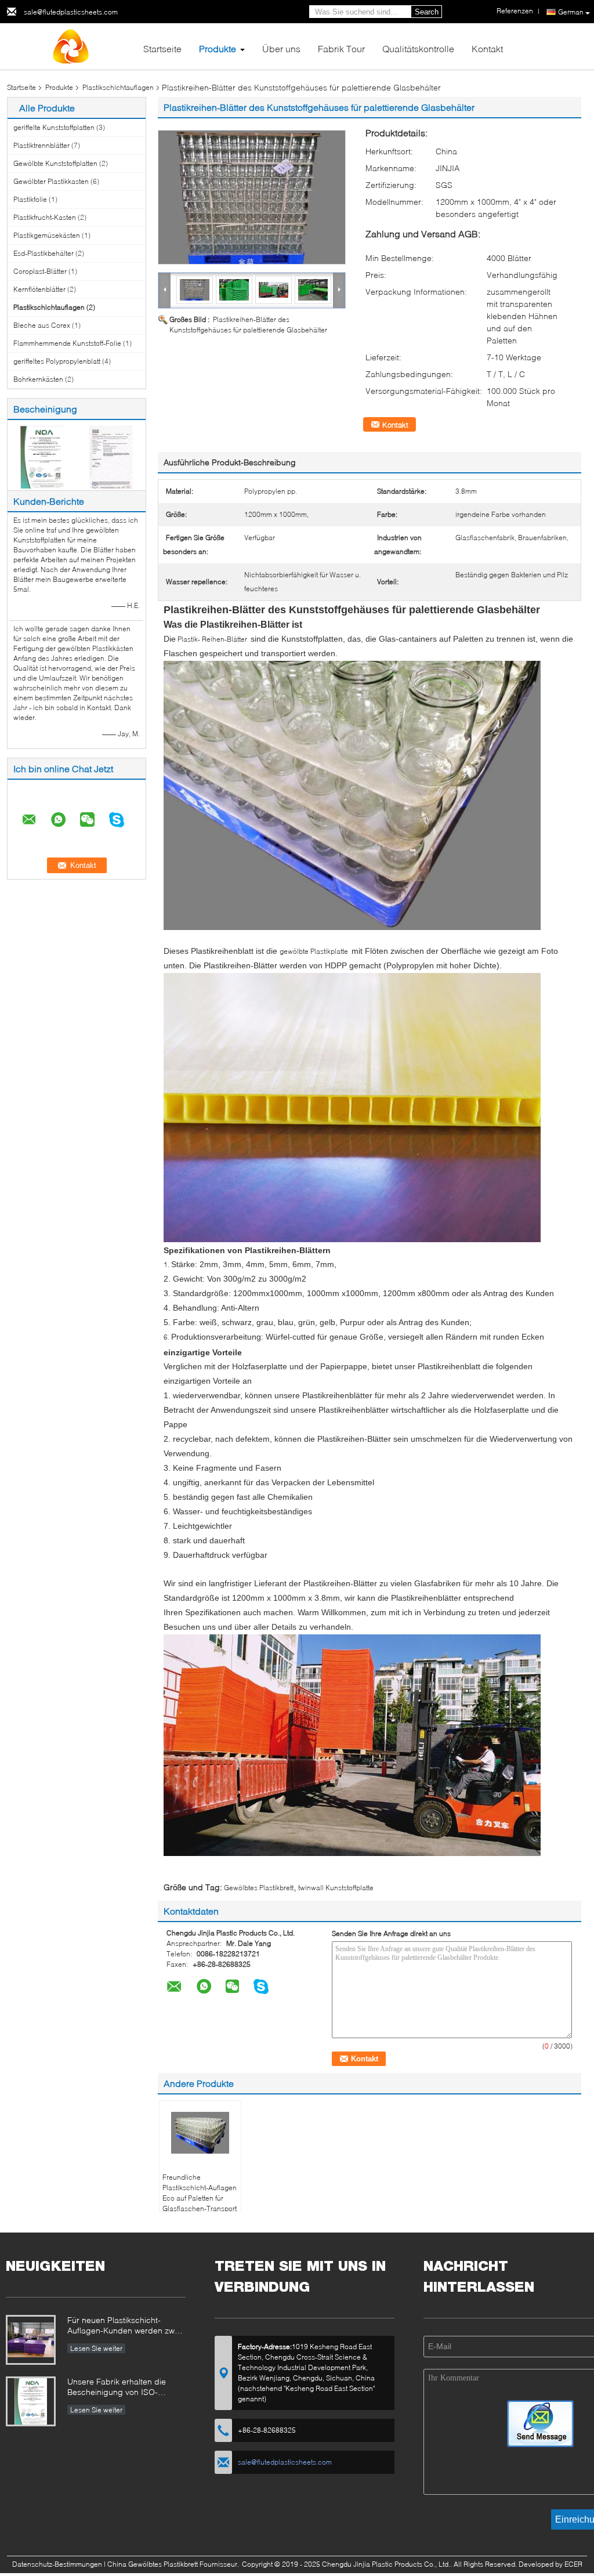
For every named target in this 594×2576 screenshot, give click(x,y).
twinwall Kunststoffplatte (336, 1888)
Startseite (162, 48)
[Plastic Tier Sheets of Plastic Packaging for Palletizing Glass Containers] (252, 197)
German (571, 12)
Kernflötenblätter (39, 289)
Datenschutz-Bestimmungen (57, 2564)
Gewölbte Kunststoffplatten (55, 163)
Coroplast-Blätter (40, 271)
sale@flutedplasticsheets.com (71, 12)
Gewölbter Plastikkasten (51, 181)
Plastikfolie (30, 199)
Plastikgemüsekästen (47, 235)
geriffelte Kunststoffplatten (54, 127)
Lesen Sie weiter (96, 2348)
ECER (573, 2564)
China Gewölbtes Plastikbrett (153, 2564)
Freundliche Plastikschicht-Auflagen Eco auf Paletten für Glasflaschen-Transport (200, 2193)
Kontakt (487, 48)
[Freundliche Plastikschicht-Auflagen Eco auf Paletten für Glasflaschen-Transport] (200, 2133)
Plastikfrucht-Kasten (45, 217)
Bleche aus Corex (42, 325)
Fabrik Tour (341, 48)
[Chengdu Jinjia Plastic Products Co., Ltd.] (71, 46)
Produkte (218, 48)
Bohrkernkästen (38, 379)
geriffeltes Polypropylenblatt (57, 361)
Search (427, 12)
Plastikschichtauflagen (118, 87)
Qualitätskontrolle (418, 48)
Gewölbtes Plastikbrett (259, 1888)
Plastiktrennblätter (41, 145)
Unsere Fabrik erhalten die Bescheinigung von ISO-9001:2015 (117, 2388)
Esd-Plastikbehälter (44, 253)
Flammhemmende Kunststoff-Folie (67, 343)
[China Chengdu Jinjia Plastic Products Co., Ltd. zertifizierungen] (42, 456)
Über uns (281, 48)
